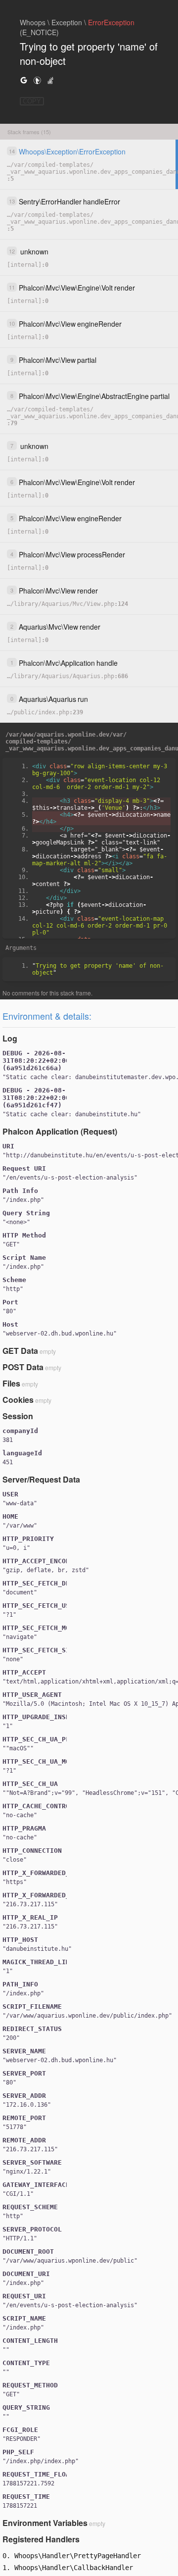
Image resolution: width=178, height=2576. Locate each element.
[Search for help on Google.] (24, 80)
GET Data (20, 1351)
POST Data (23, 1367)
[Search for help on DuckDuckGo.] (37, 80)
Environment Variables (45, 2523)
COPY (32, 101)
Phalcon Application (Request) (60, 1131)
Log (10, 1038)
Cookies (18, 1400)
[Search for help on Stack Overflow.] (50, 80)
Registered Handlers (41, 2539)
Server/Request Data (41, 1479)
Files (11, 1383)
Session (18, 1416)
